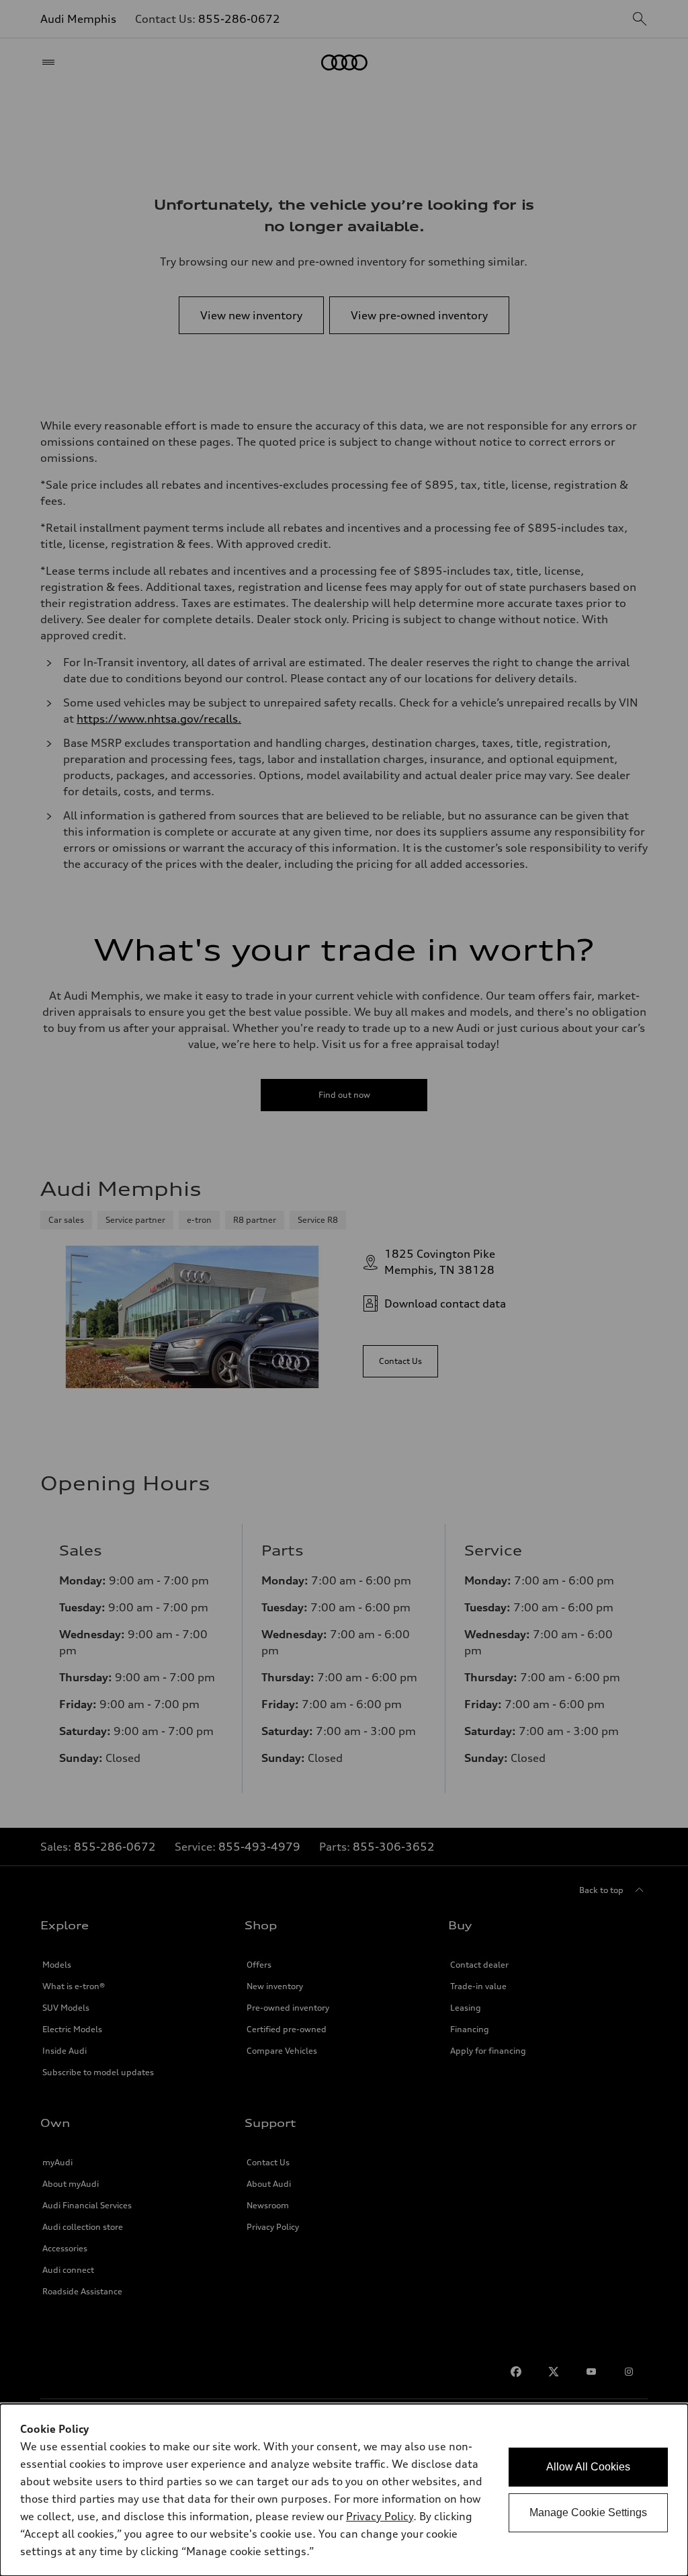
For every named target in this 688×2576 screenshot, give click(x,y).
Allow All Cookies (588, 2467)
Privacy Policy (380, 2516)
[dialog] (344, 2490)
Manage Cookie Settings (588, 2512)
